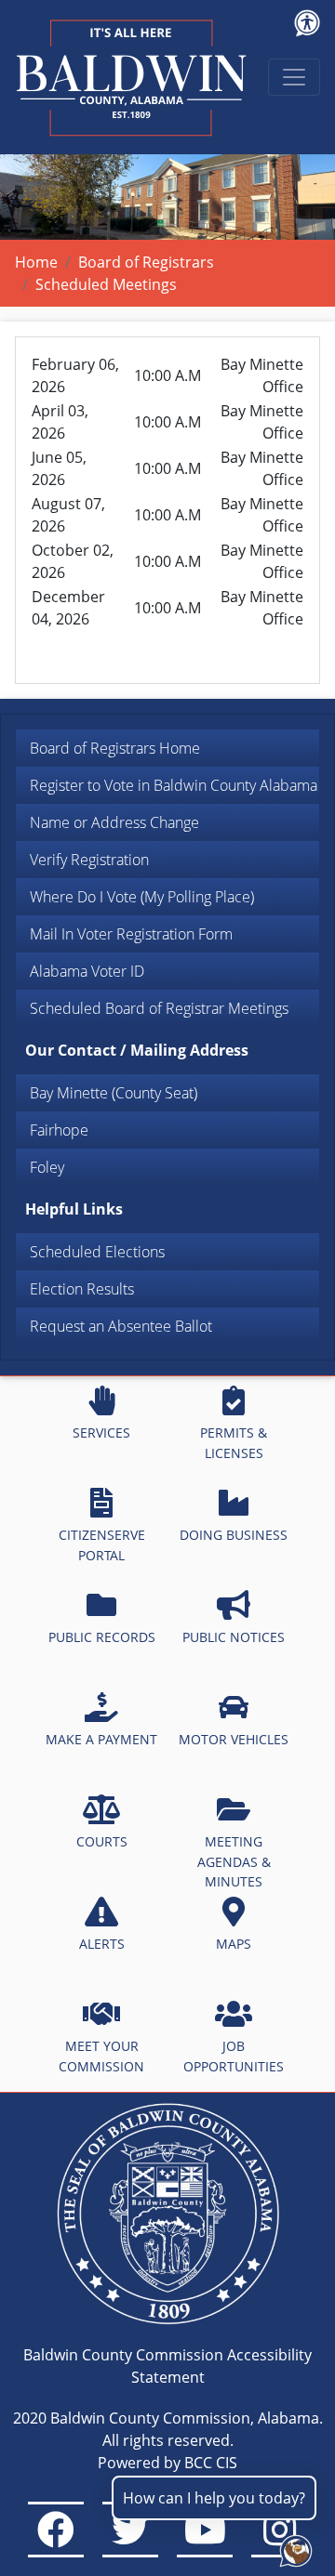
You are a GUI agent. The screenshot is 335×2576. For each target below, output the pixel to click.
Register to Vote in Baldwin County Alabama (174, 785)
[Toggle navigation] (294, 77)
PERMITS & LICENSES (234, 1443)
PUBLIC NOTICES (234, 1637)
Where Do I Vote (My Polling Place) (142, 897)
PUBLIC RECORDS (102, 1637)
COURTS (102, 1841)
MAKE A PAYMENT (101, 1739)
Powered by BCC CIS (167, 2463)
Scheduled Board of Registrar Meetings (159, 1008)
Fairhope (59, 1130)
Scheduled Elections (97, 1252)
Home (36, 262)
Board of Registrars (146, 262)
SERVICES (101, 1433)
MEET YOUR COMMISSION (101, 2056)
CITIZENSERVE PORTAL (102, 1545)
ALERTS (102, 1944)
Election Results (82, 1289)
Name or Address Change (114, 822)
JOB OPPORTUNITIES (234, 2056)
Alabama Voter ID (87, 971)
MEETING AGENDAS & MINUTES (234, 1861)
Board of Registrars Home (115, 748)
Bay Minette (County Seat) (114, 1093)
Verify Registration (89, 860)
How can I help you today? (214, 2498)
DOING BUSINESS (234, 1535)
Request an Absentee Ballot (121, 1326)
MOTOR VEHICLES (234, 1739)
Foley (47, 1167)
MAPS (234, 1944)
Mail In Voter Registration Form (131, 934)
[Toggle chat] (292, 2547)
